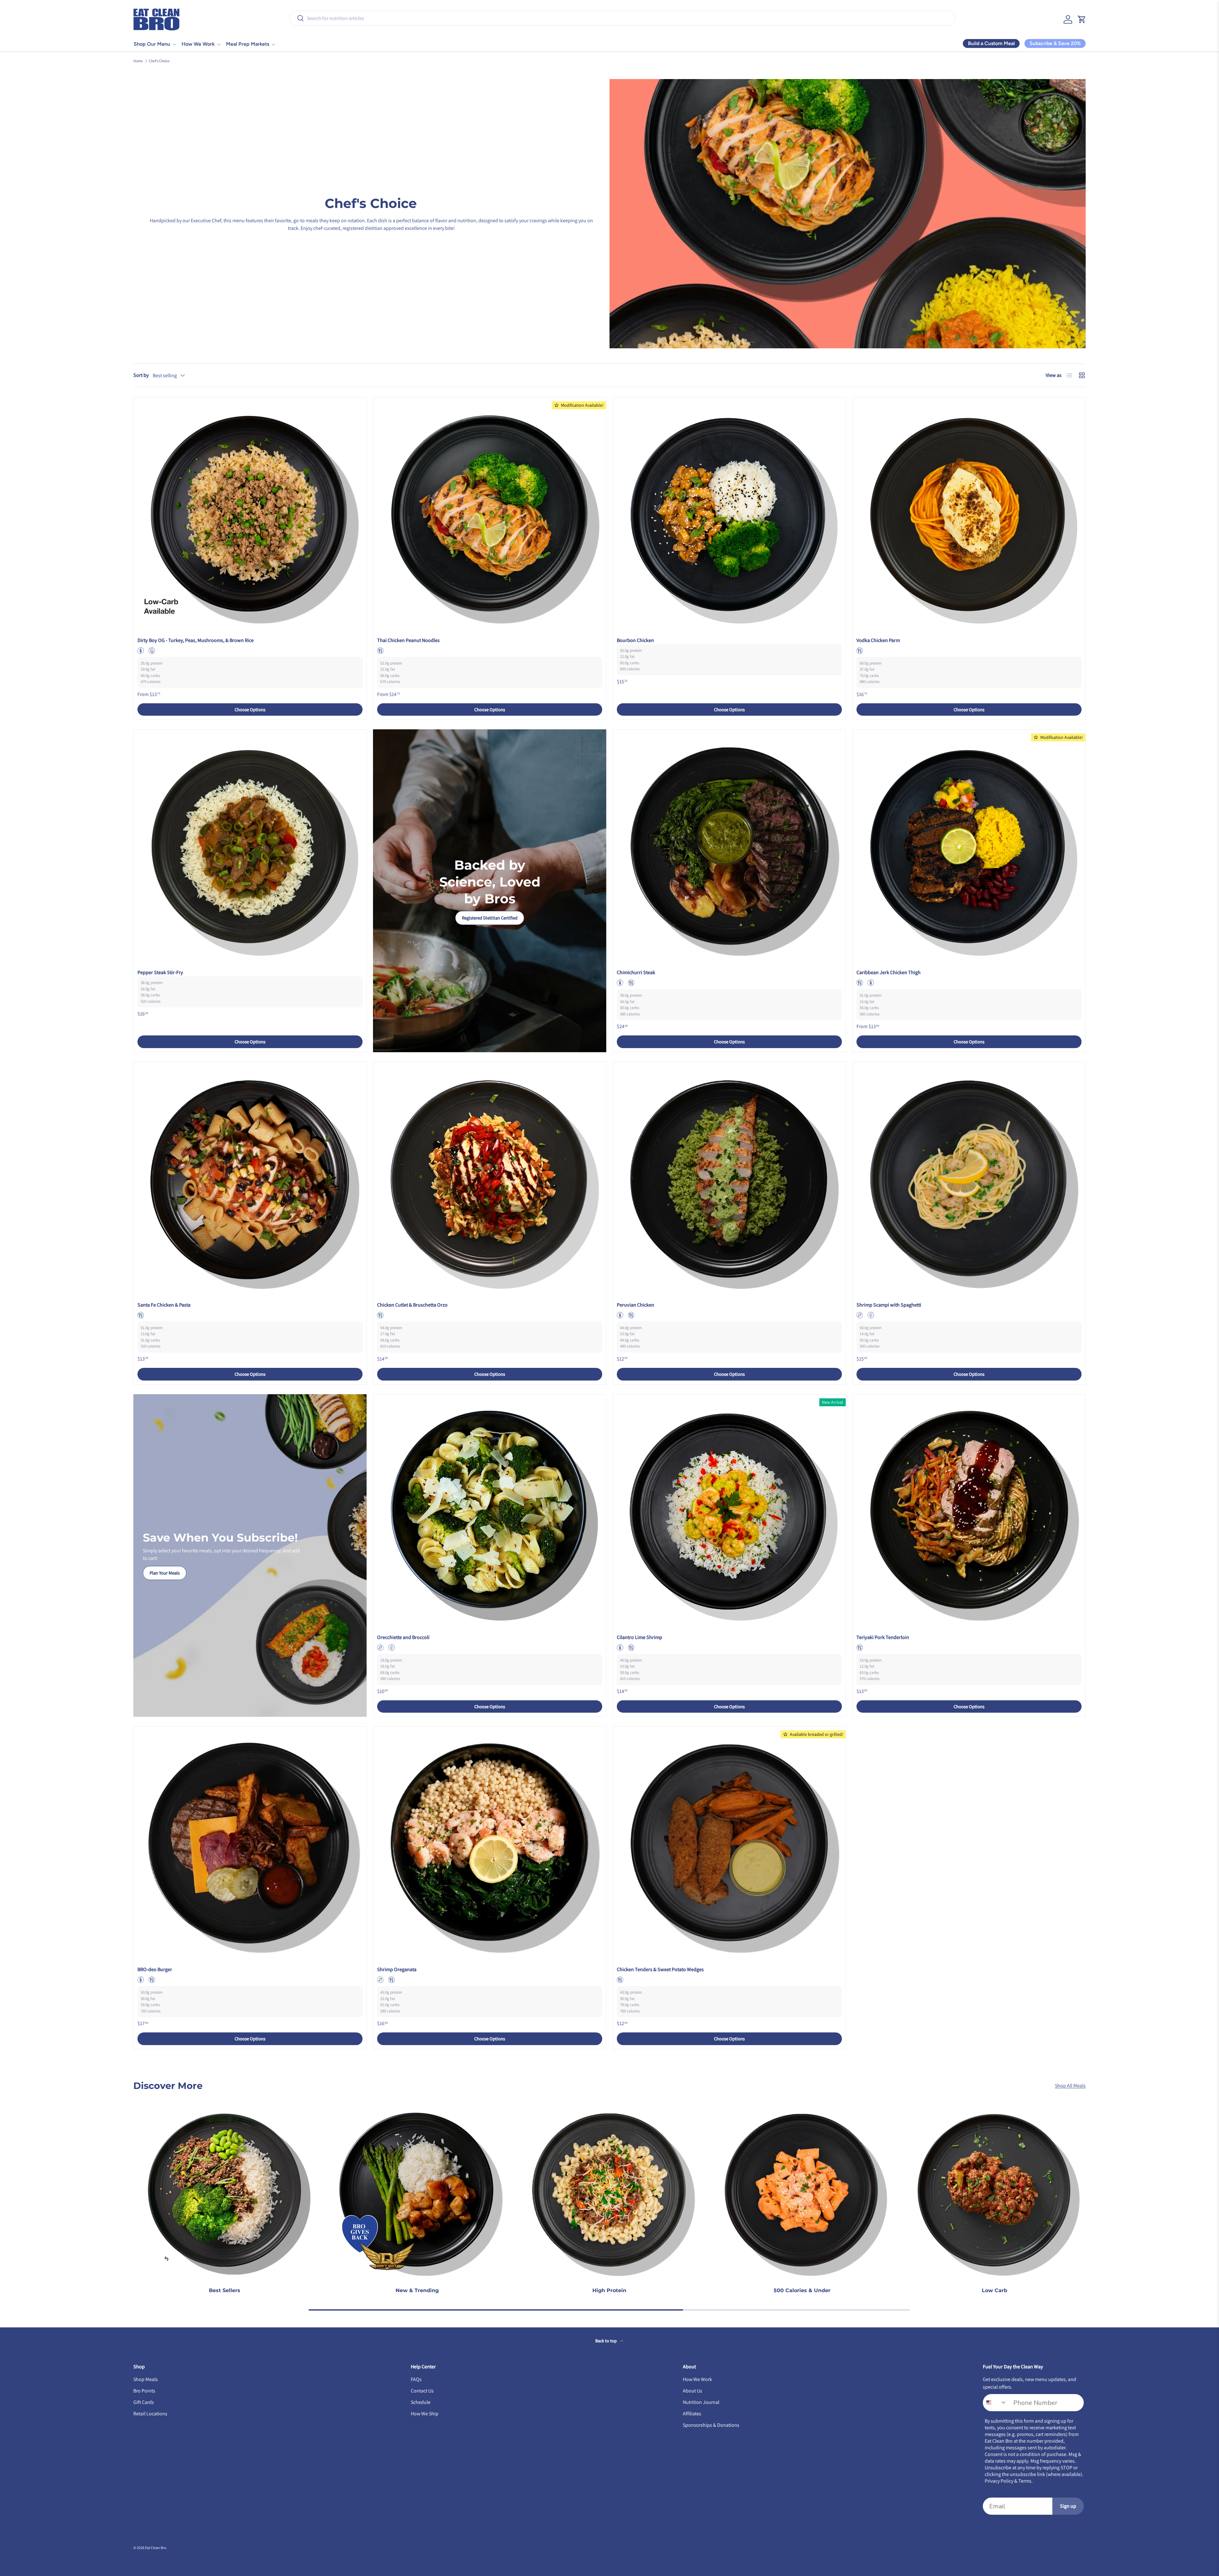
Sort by (141, 375)
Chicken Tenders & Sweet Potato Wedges (660, 1969)
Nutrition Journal (701, 2402)
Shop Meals (146, 2379)
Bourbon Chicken (635, 640)
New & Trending (417, 2290)
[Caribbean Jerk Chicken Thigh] (969, 846)
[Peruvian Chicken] (729, 1178)
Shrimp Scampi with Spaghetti (889, 1305)
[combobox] (623, 18)
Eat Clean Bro (156, 2548)
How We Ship (425, 2414)
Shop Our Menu (152, 44)
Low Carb (995, 2290)
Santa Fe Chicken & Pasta (164, 1305)
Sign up (1068, 2506)
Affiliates (692, 2414)
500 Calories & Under (802, 2290)
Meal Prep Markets (248, 44)
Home (138, 61)
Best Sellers (225, 2290)
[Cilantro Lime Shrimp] (729, 1511)
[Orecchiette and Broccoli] (490, 1511)
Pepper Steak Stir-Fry (160, 972)
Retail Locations (150, 2414)
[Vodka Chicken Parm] (969, 514)
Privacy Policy (999, 2481)
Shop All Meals (1070, 2086)
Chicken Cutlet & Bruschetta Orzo (412, 1305)
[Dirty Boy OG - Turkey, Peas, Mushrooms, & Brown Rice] (250, 514)
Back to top (606, 2341)
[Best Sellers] (224, 2190)
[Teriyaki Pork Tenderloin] (969, 1511)
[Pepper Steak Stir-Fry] (250, 846)
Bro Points (144, 2391)
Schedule (421, 2402)
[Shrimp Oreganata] (490, 1843)
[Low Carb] (995, 2190)
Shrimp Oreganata (397, 1969)
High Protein (609, 2290)
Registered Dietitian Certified (490, 918)
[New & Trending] (417, 2190)
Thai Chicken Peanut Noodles (408, 640)
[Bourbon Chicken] (729, 514)
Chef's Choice (159, 61)
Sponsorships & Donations (711, 2425)
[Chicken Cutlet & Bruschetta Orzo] (490, 1178)
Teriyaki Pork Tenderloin (883, 1637)
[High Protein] (609, 2190)
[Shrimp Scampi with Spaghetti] (969, 1178)
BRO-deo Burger (155, 1969)
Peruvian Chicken (636, 1305)
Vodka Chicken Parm (878, 640)
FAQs (416, 2379)
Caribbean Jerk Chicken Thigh (889, 972)
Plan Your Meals (165, 1573)
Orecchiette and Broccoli (403, 1637)
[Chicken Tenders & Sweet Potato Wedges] (729, 1843)
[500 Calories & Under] (802, 2190)
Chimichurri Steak (636, 972)
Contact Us (422, 2391)
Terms (1025, 2481)
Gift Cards (144, 2402)
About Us (693, 2391)
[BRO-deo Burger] (250, 1843)
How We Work (198, 44)
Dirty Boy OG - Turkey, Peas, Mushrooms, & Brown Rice (196, 640)
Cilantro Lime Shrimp (639, 1637)
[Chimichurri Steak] (729, 846)
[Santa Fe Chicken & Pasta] (250, 1178)
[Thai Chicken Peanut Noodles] (490, 514)
